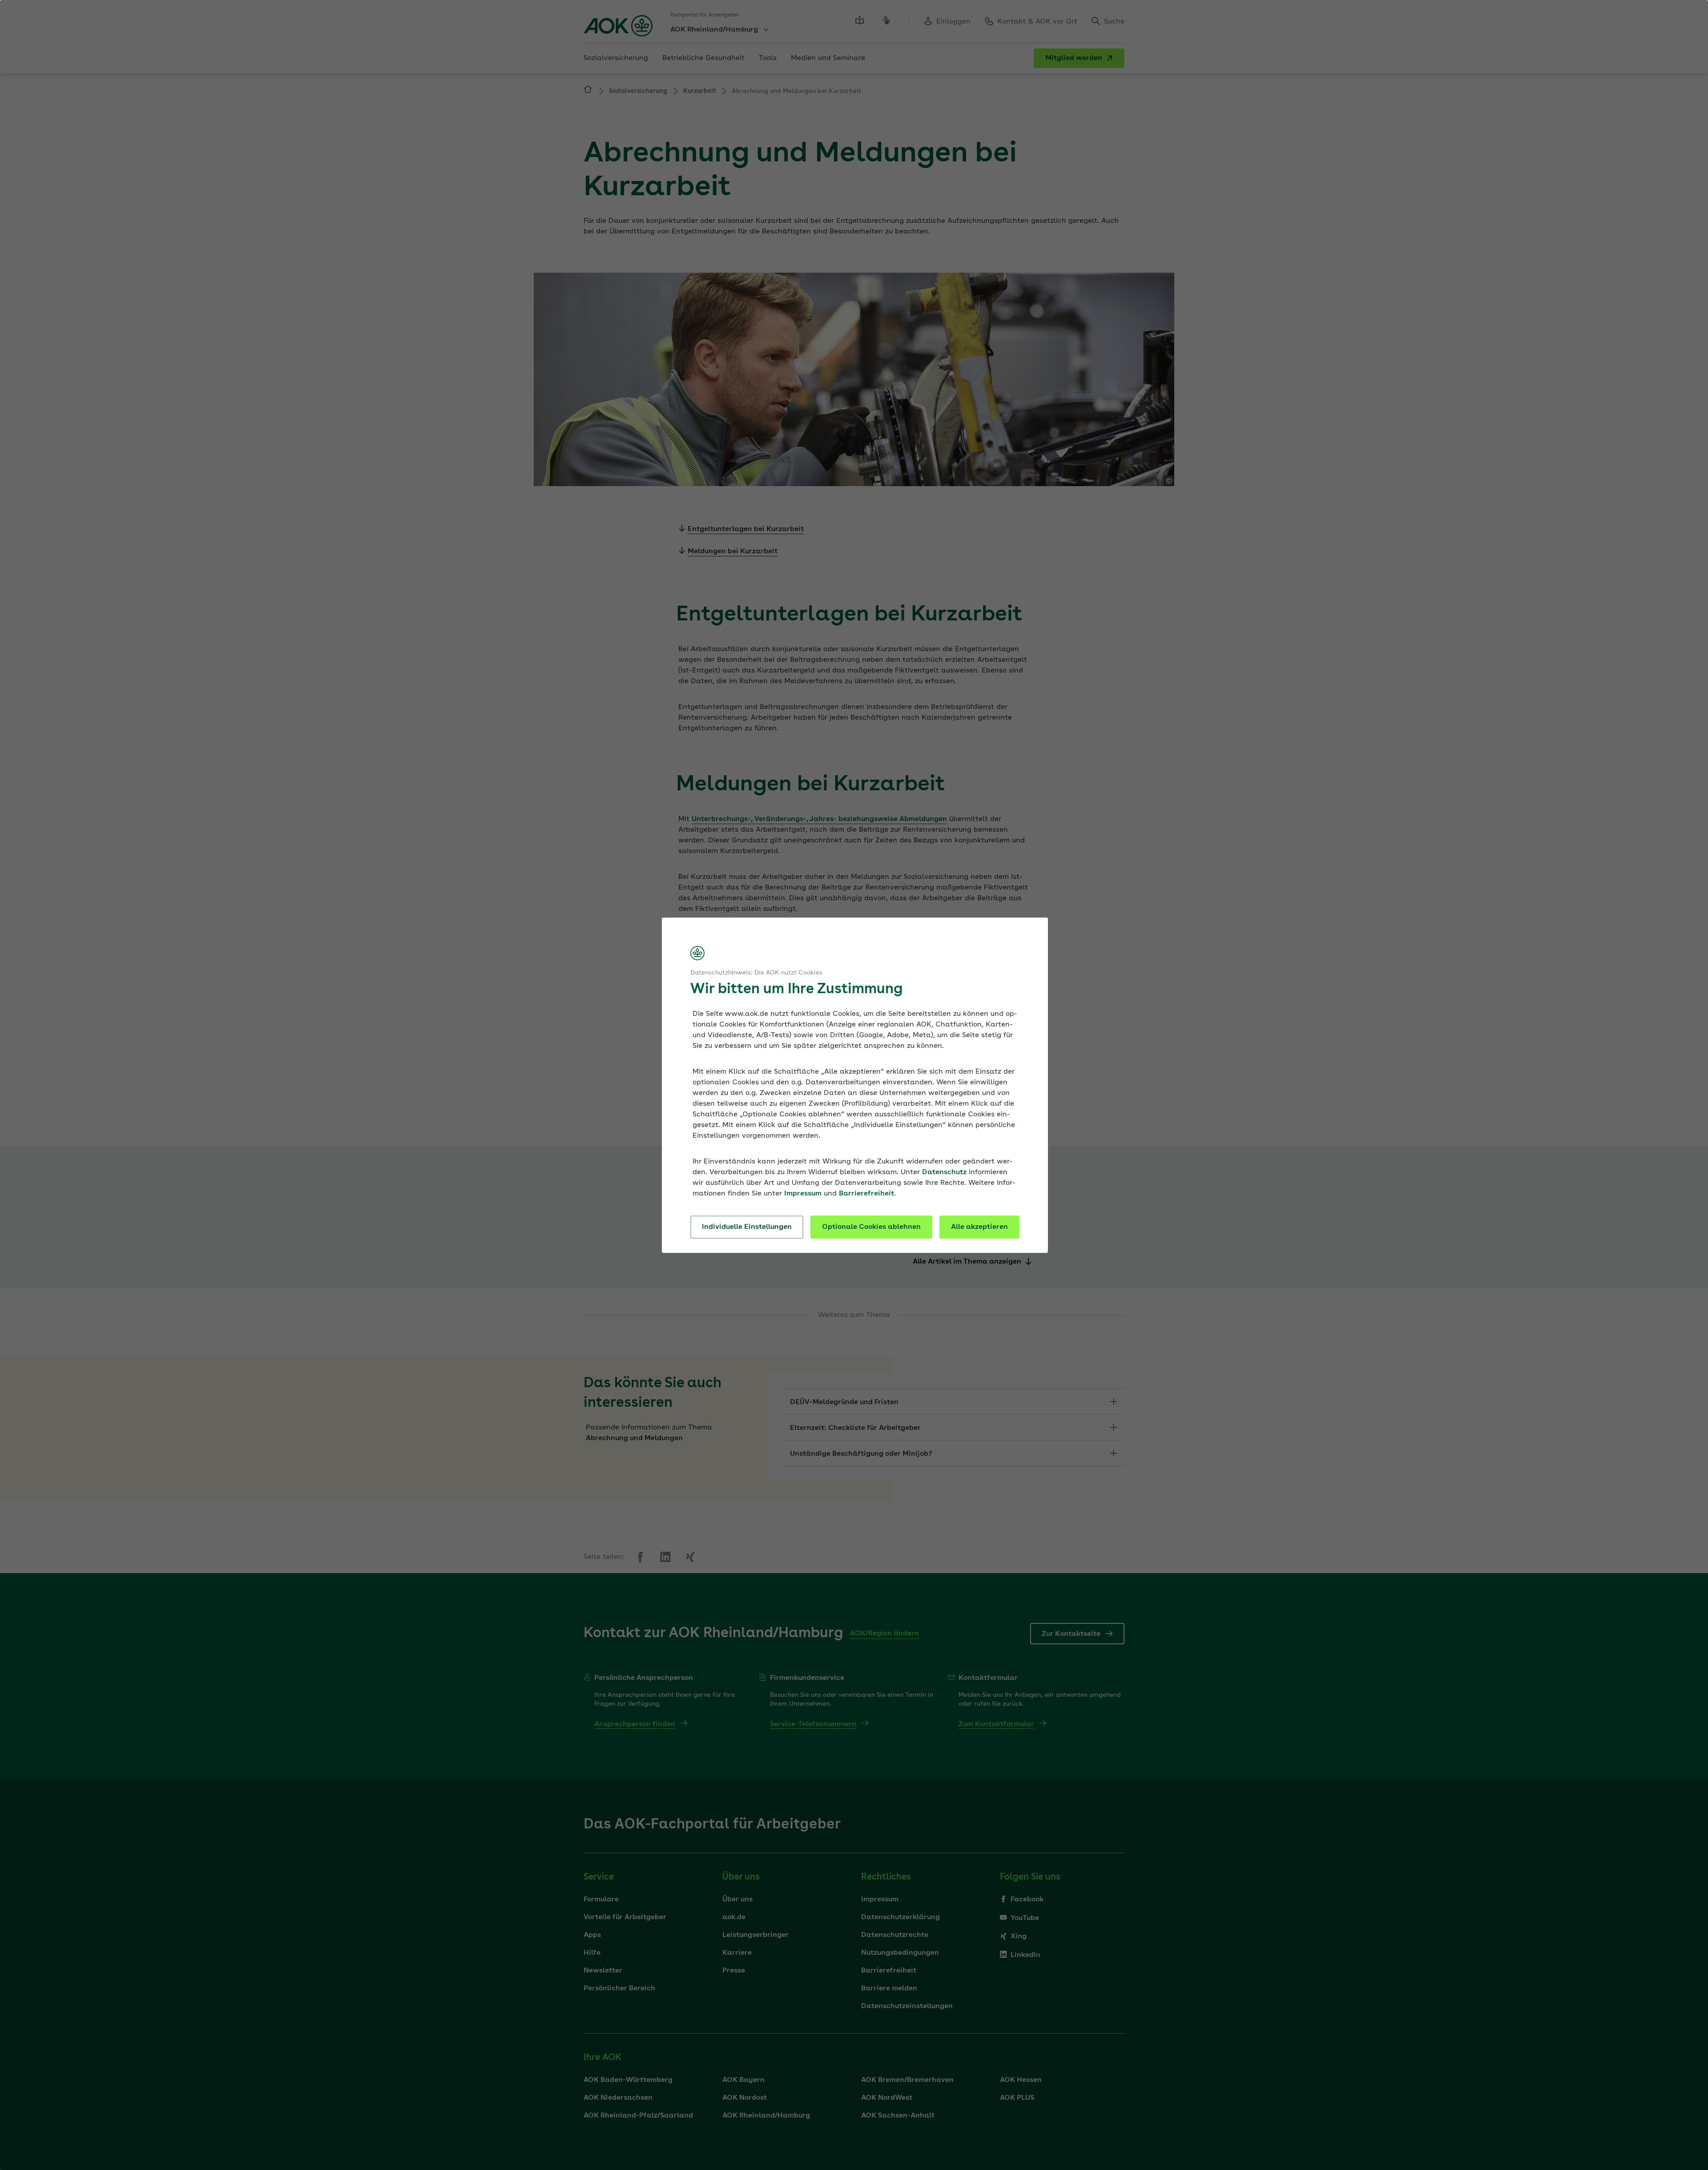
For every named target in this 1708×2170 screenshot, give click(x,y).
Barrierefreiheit (866, 1194)
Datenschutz (944, 1172)
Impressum (803, 1194)
